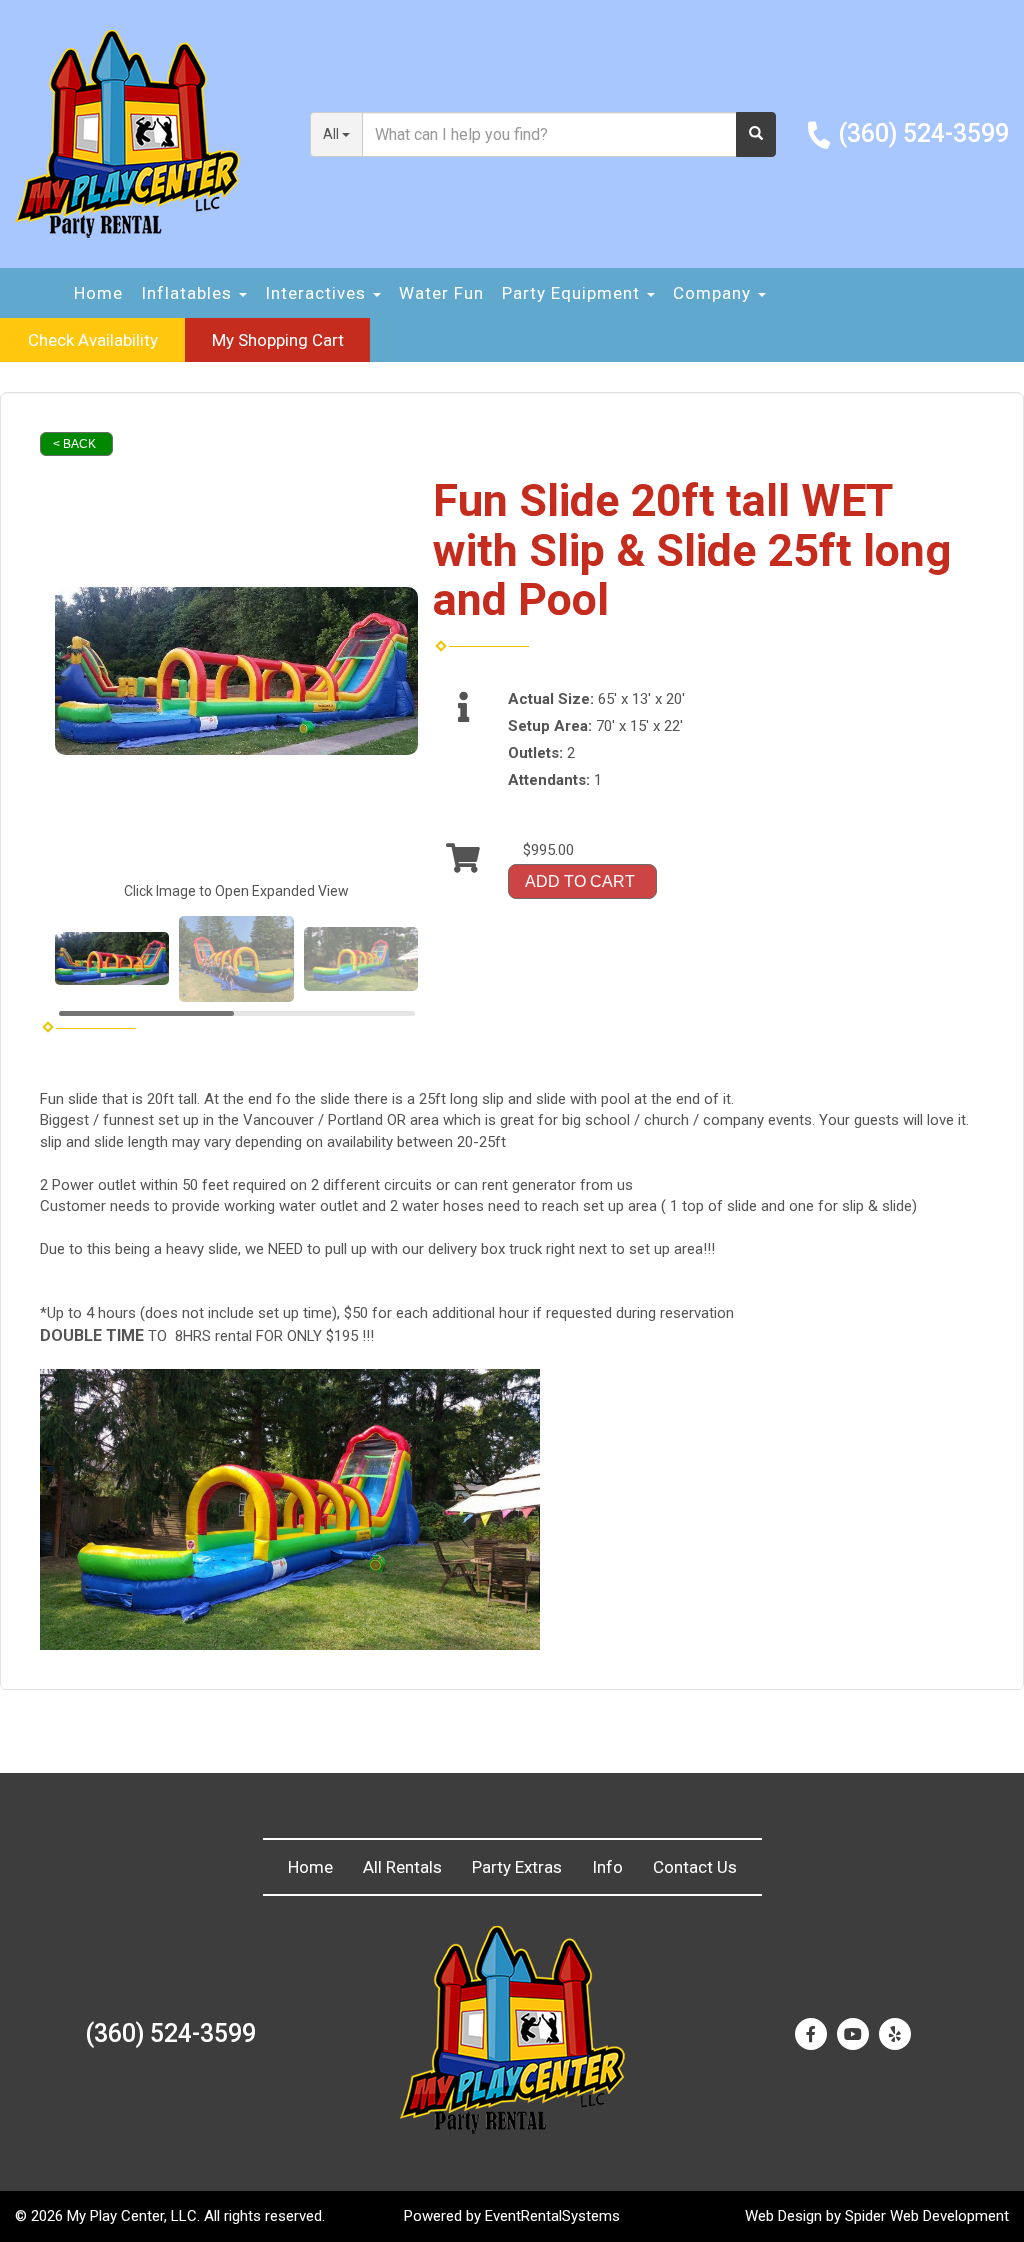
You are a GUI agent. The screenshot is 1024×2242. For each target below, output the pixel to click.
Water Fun (441, 293)
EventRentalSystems (552, 2216)
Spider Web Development (927, 2216)
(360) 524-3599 (923, 133)
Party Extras (517, 1867)
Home (98, 293)
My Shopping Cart (278, 340)
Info (607, 1867)
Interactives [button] (318, 293)
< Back (74, 444)
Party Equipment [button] (573, 293)
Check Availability (93, 340)
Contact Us (695, 1867)
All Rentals (402, 1867)
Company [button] (714, 293)
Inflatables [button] (189, 293)
